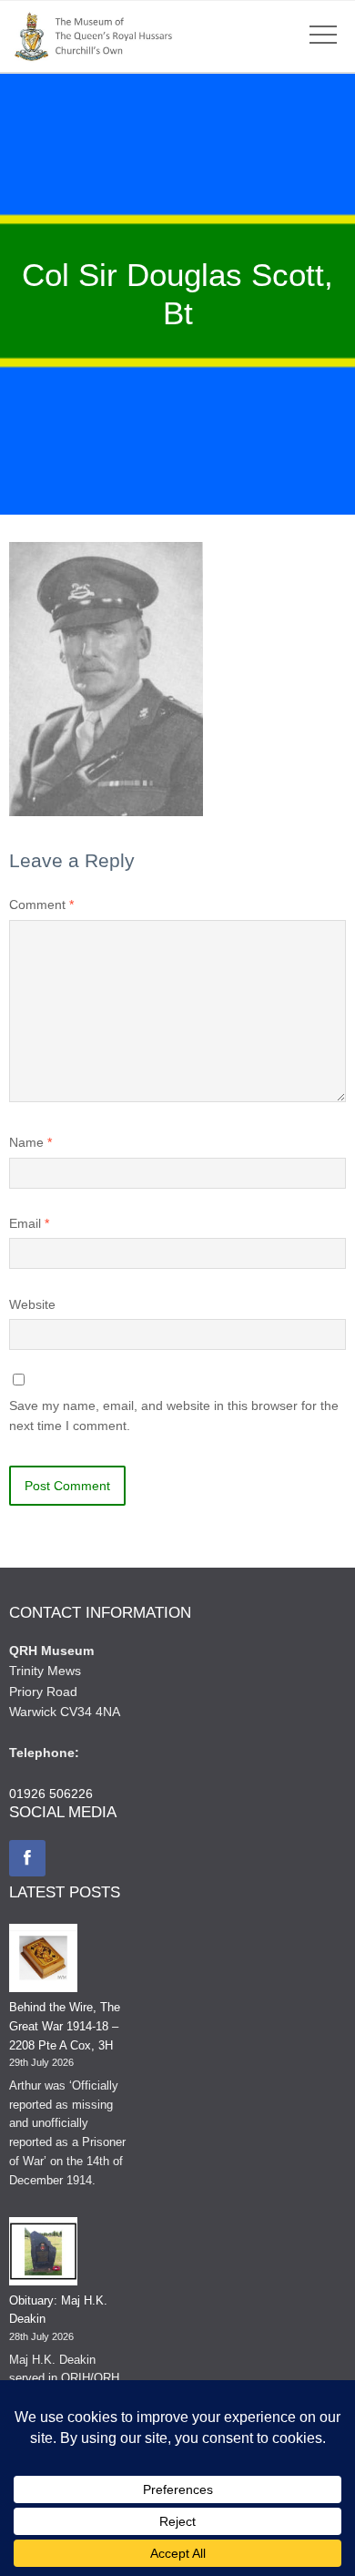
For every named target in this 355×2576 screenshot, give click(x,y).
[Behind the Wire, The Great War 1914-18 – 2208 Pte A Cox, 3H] (43, 1961)
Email (29, 1223)
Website (32, 1304)
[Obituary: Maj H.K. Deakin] (43, 2254)
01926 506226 (51, 1794)
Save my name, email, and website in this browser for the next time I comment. (174, 1416)
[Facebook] (27, 1858)
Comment (41, 905)
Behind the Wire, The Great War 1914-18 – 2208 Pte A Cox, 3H (65, 2026)
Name (30, 1142)
